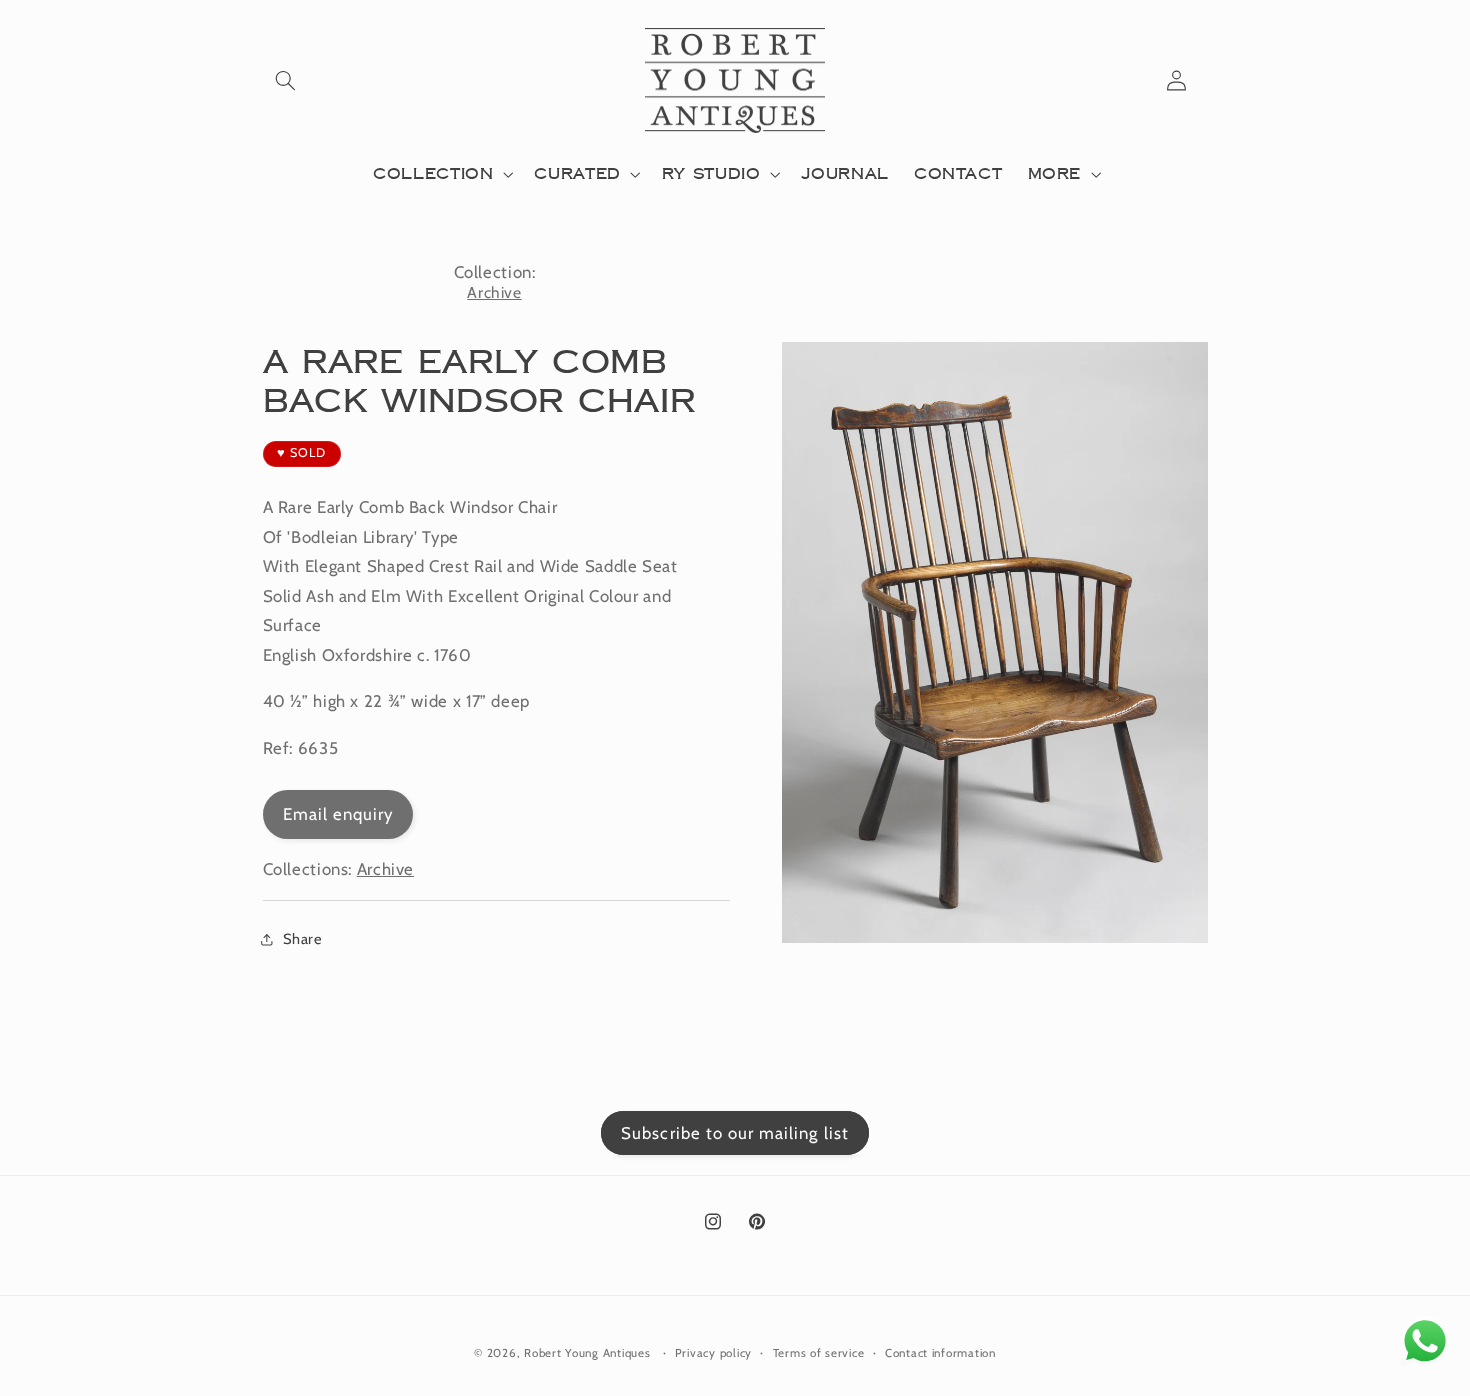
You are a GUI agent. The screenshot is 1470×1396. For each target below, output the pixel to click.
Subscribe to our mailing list (734, 1133)
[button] (286, 81)
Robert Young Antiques (587, 1353)
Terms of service (819, 1353)
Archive (494, 292)
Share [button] (303, 939)
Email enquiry (338, 814)
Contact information (940, 1353)
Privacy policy (713, 1353)
